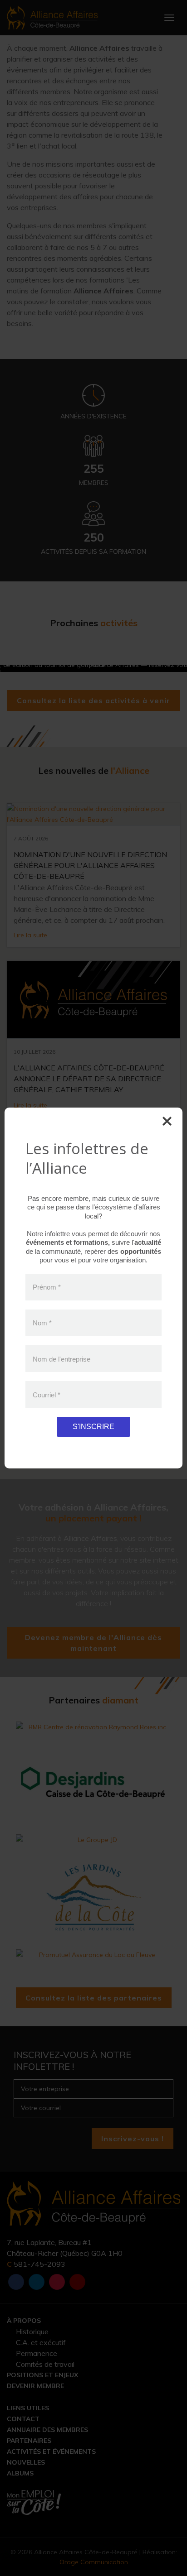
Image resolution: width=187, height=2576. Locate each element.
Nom (42, 1323)
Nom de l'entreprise (62, 1359)
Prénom (47, 1287)
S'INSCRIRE (93, 1427)
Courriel (47, 1394)
